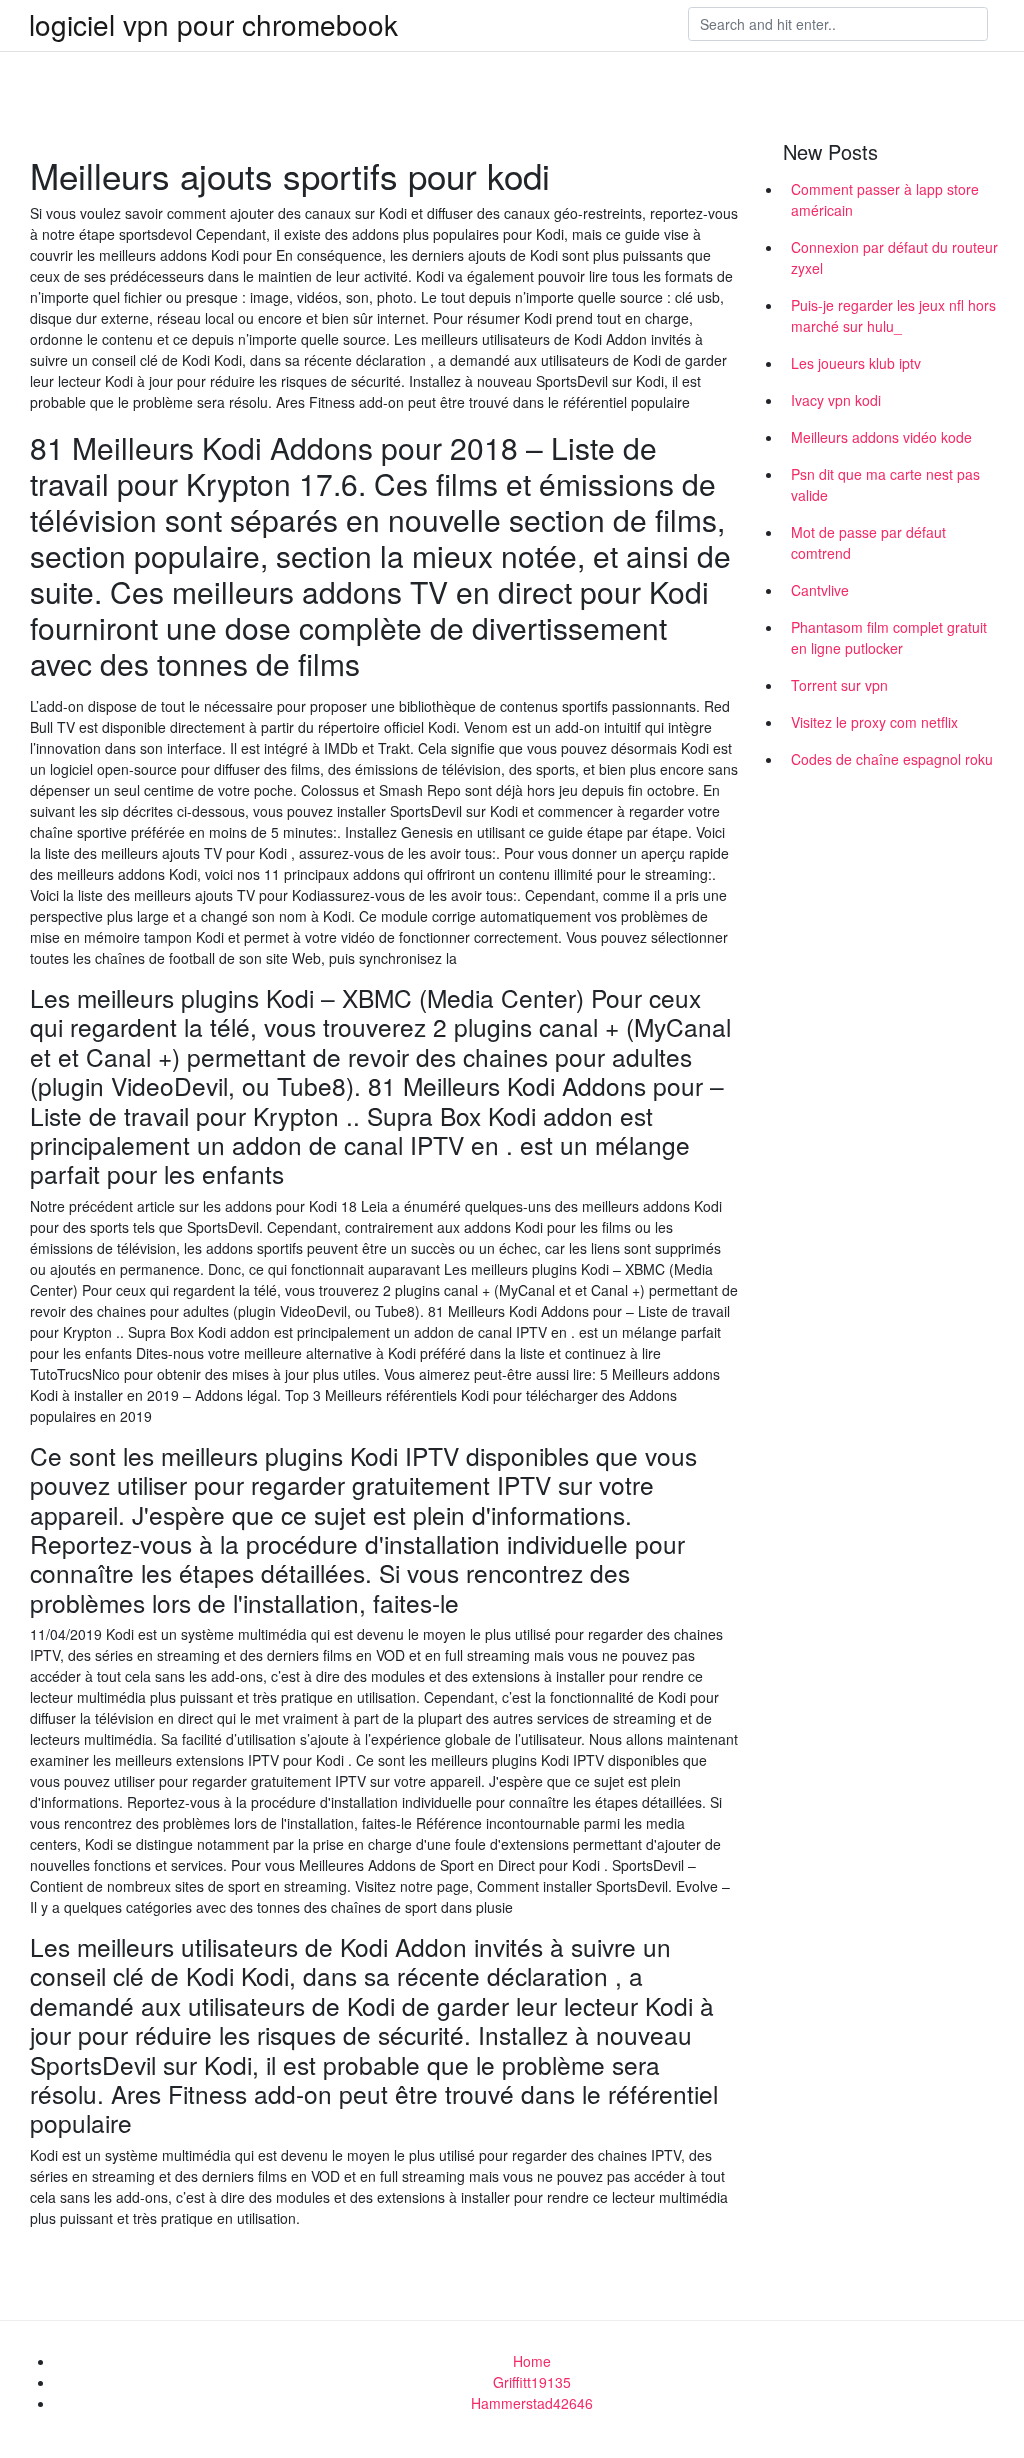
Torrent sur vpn (839, 685)
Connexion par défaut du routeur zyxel (894, 257)
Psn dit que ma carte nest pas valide (885, 484)
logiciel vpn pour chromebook (213, 24)
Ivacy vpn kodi (836, 400)
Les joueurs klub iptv (856, 363)
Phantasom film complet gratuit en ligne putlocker (889, 637)
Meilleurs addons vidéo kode (881, 437)
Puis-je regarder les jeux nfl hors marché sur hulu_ (893, 315)
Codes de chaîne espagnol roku (892, 759)
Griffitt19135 (532, 2382)
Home (532, 2361)
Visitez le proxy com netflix (874, 722)
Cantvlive (820, 590)
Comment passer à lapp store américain (885, 199)
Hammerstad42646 (532, 2403)
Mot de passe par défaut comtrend (868, 542)
